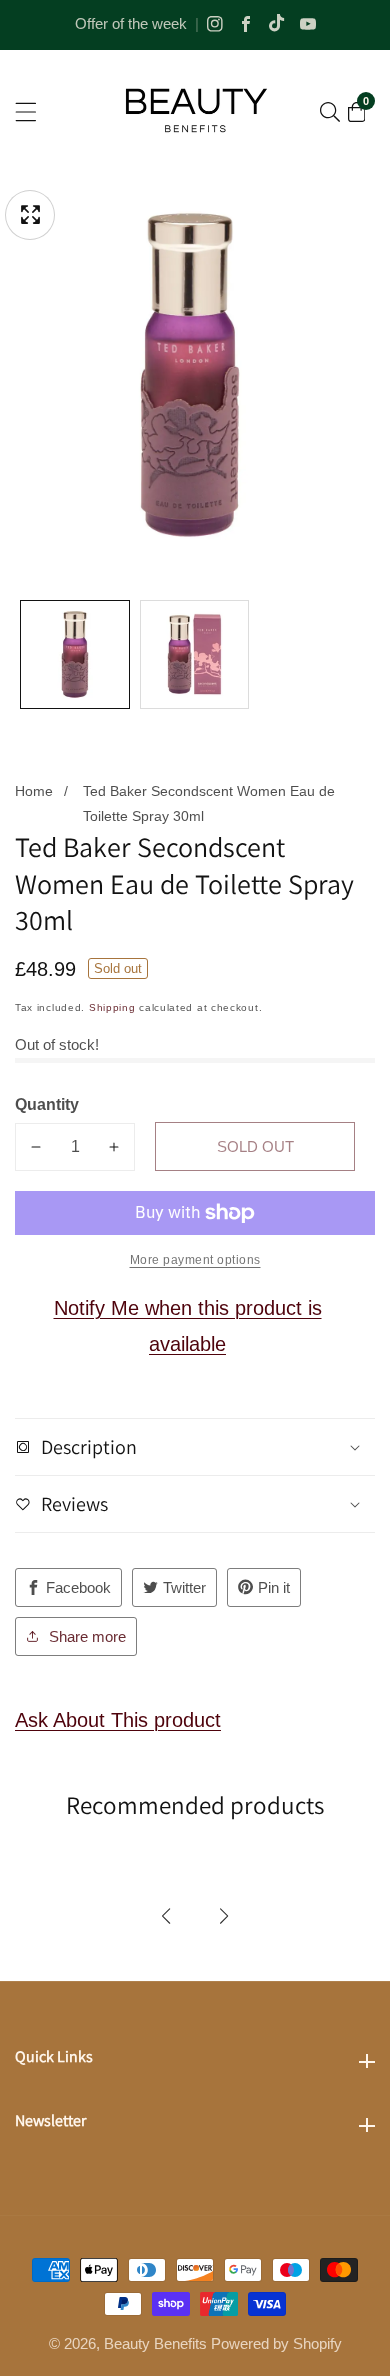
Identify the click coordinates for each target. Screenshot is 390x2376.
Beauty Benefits (155, 2343)
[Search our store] (330, 112)
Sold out (255, 1146)
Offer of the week (131, 23)
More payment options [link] (195, 1260)
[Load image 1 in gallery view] (75, 655)
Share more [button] (87, 1636)
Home (34, 791)
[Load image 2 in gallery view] (195, 655)
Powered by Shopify (276, 2343)
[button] (166, 1916)
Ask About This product (118, 1720)
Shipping (112, 1007)
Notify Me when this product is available (188, 1326)
